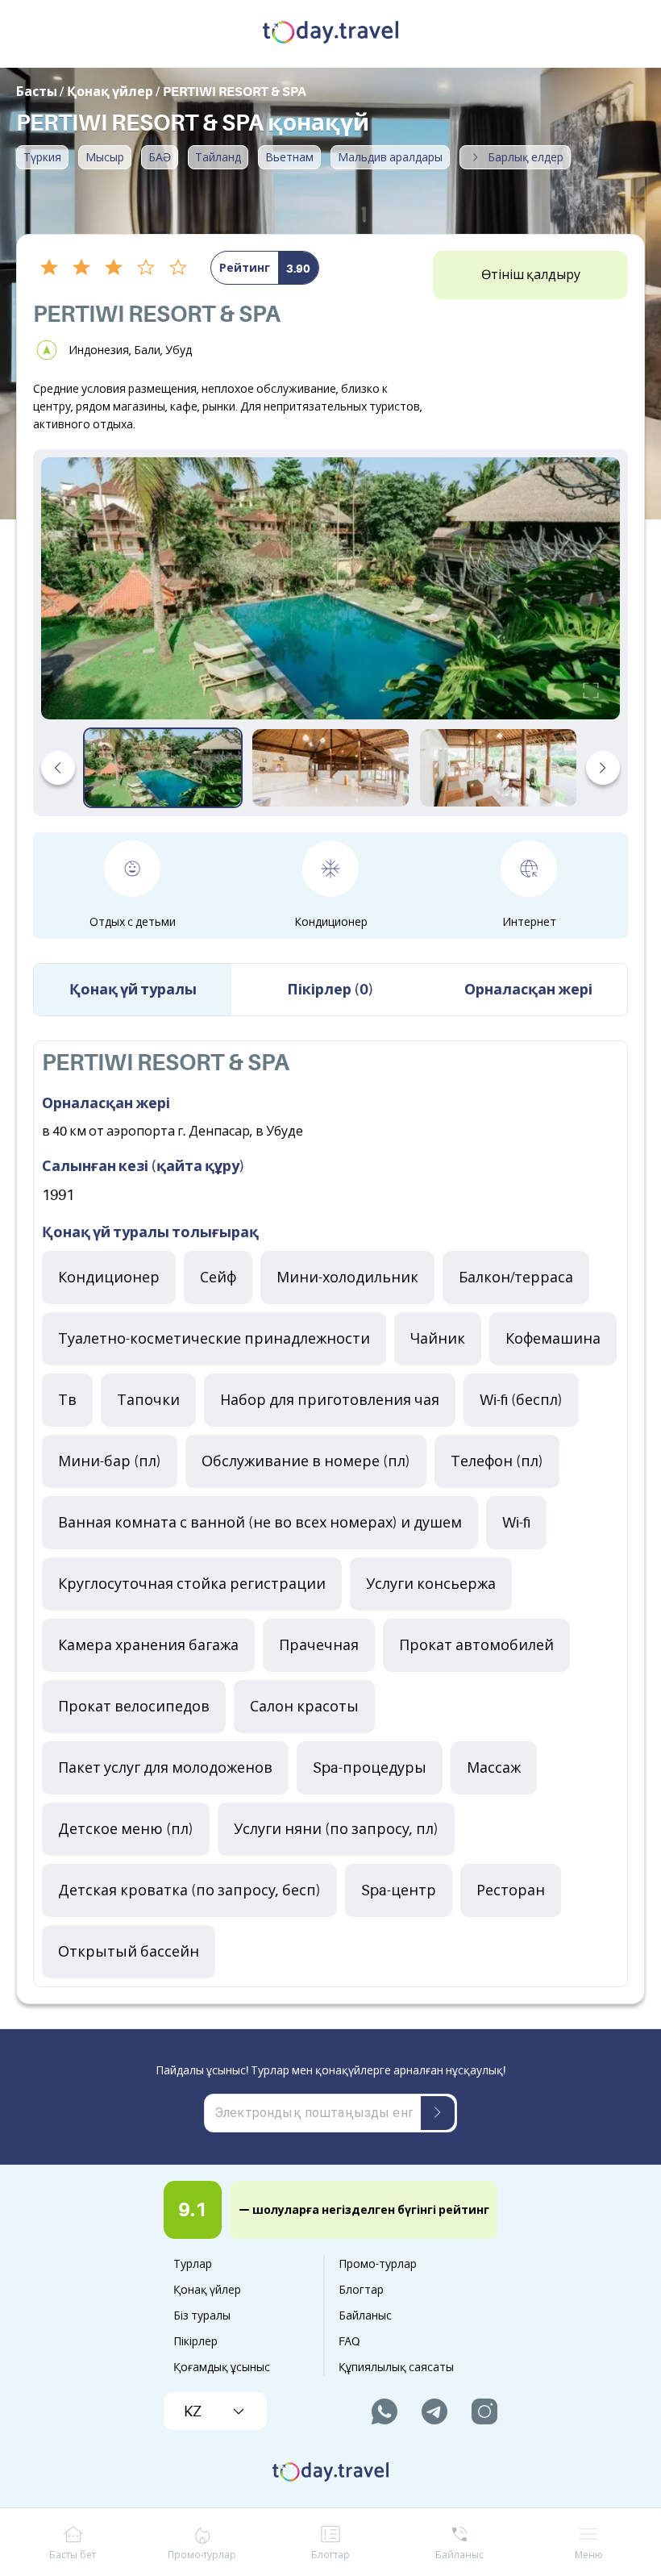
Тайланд (218, 157)
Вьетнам (289, 157)
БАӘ (160, 157)
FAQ (349, 2341)
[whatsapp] (385, 2411)
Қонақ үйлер (207, 2290)
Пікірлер (195, 2341)
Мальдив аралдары (390, 157)
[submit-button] (438, 2113)
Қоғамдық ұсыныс (222, 2367)
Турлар (193, 2264)
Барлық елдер (526, 157)
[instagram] (484, 2411)
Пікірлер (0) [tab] (330, 990)
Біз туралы (202, 2315)
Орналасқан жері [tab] (528, 990)
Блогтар (361, 2290)
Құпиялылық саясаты (396, 2367)
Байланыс (365, 2315)
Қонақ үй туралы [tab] (133, 990)
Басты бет (73, 2555)
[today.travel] (330, 34)
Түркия (42, 157)
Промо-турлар (378, 2264)
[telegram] (434, 2411)
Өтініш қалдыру (531, 275)
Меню (589, 2555)
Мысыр (105, 157)
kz (193, 2411)
